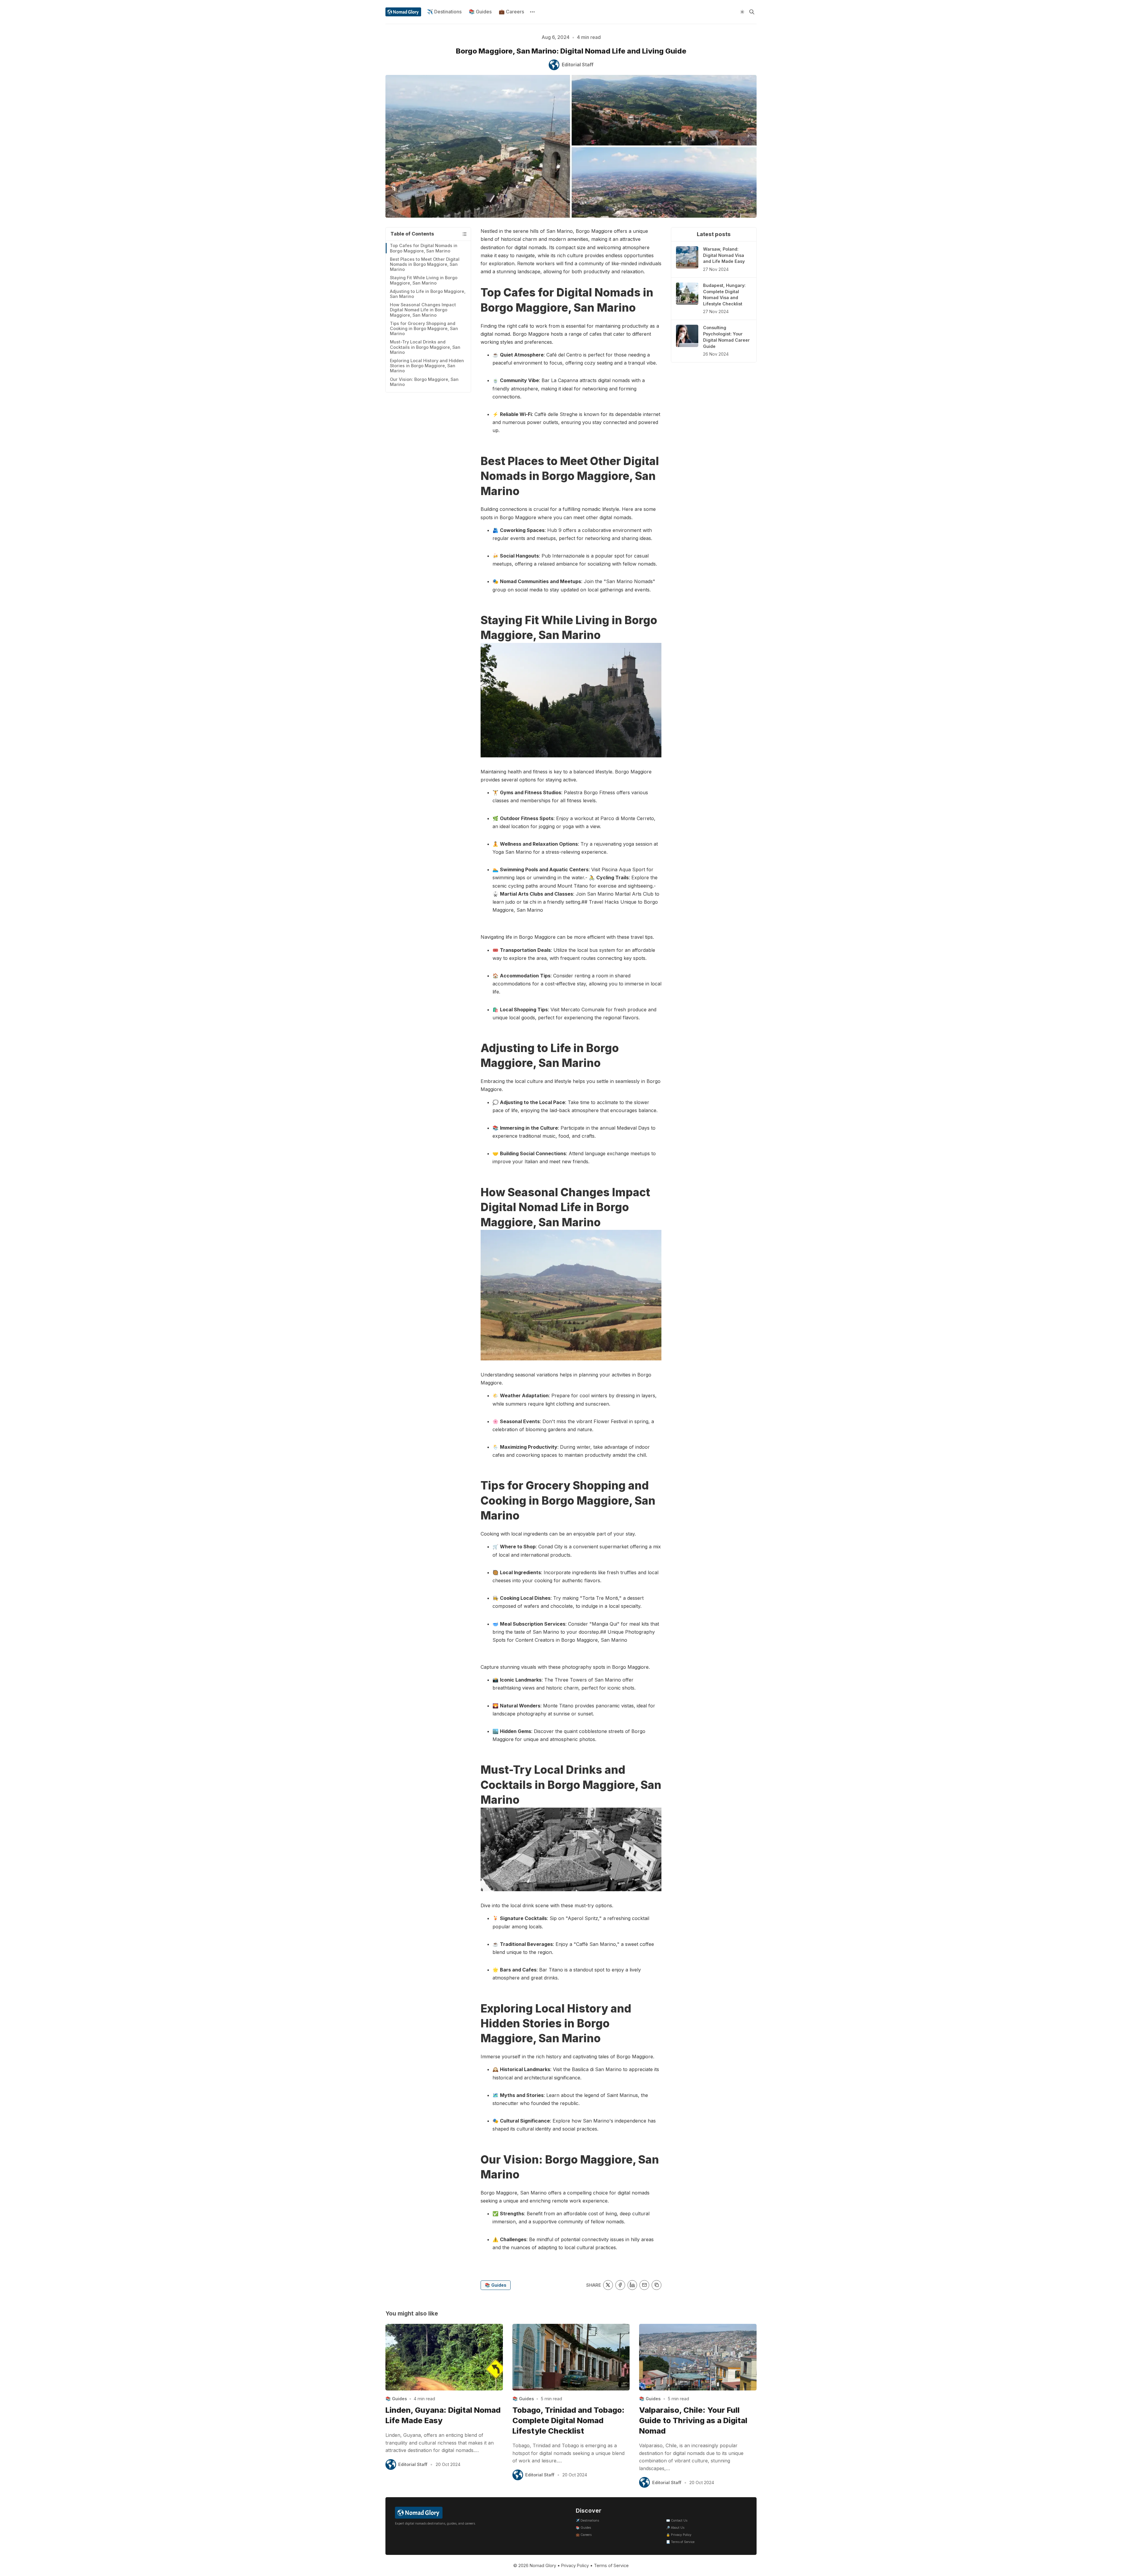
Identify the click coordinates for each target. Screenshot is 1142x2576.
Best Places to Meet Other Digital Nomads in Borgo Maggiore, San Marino (425, 264)
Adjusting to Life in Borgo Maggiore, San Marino (428, 294)
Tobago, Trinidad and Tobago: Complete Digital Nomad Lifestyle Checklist (568, 2420)
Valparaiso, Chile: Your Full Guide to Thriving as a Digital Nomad (693, 2420)
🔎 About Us (675, 2528)
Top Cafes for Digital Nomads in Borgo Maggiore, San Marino (424, 248)
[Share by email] (644, 2285)
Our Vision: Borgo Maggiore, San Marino (424, 382)
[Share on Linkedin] (632, 2285)
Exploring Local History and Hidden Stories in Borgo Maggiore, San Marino (427, 366)
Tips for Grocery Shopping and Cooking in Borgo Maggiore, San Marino (424, 329)
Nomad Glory (543, 2565)
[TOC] (464, 234)
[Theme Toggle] (742, 12)
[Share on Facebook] (620, 2285)
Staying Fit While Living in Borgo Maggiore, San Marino (424, 280)
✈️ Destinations (444, 12)
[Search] (752, 12)
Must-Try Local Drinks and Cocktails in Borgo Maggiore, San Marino (425, 347)
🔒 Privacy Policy (679, 2535)
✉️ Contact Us (677, 2521)
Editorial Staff (413, 2464)
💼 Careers (511, 12)
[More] (532, 12)
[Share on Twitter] (608, 2285)
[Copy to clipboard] (657, 2285)
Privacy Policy (575, 2565)
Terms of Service (611, 2565)
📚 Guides (480, 12)
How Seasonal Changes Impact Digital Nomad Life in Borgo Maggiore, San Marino (423, 310)
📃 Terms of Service (680, 2542)
